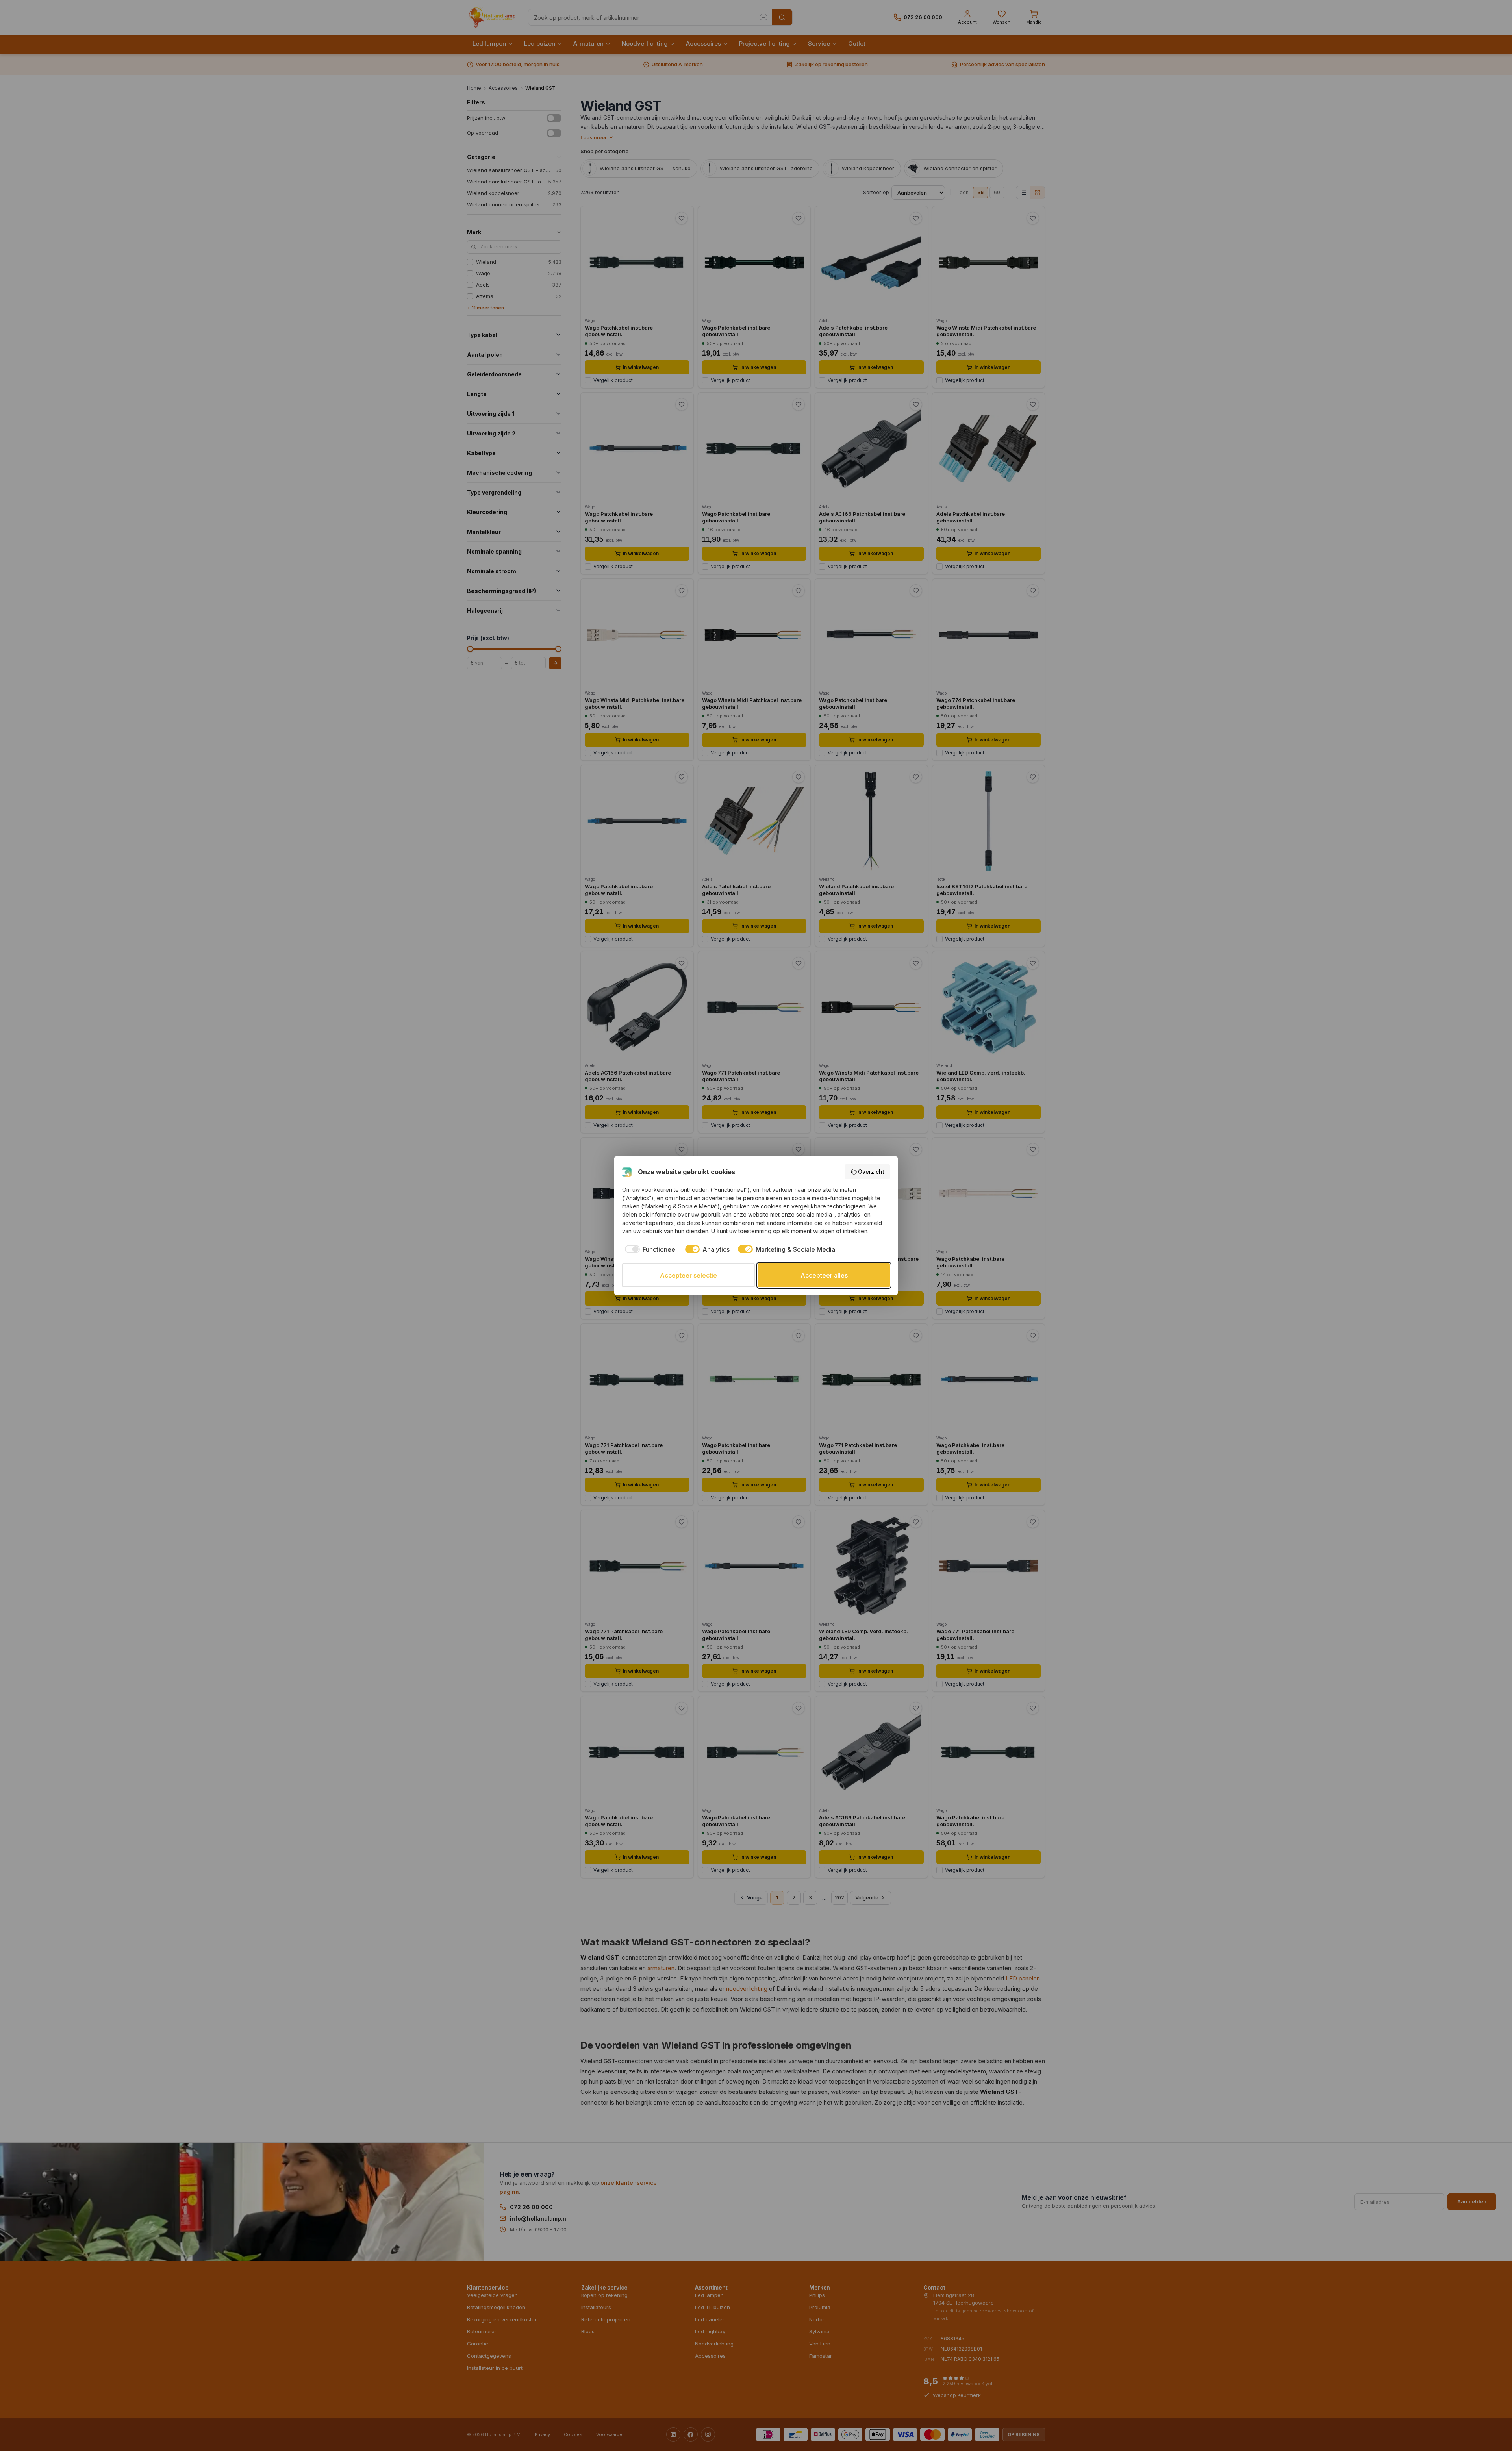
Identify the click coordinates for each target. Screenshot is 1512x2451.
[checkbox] (649, 1249)
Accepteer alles (824, 1275)
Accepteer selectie (688, 1275)
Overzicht (871, 1172)
